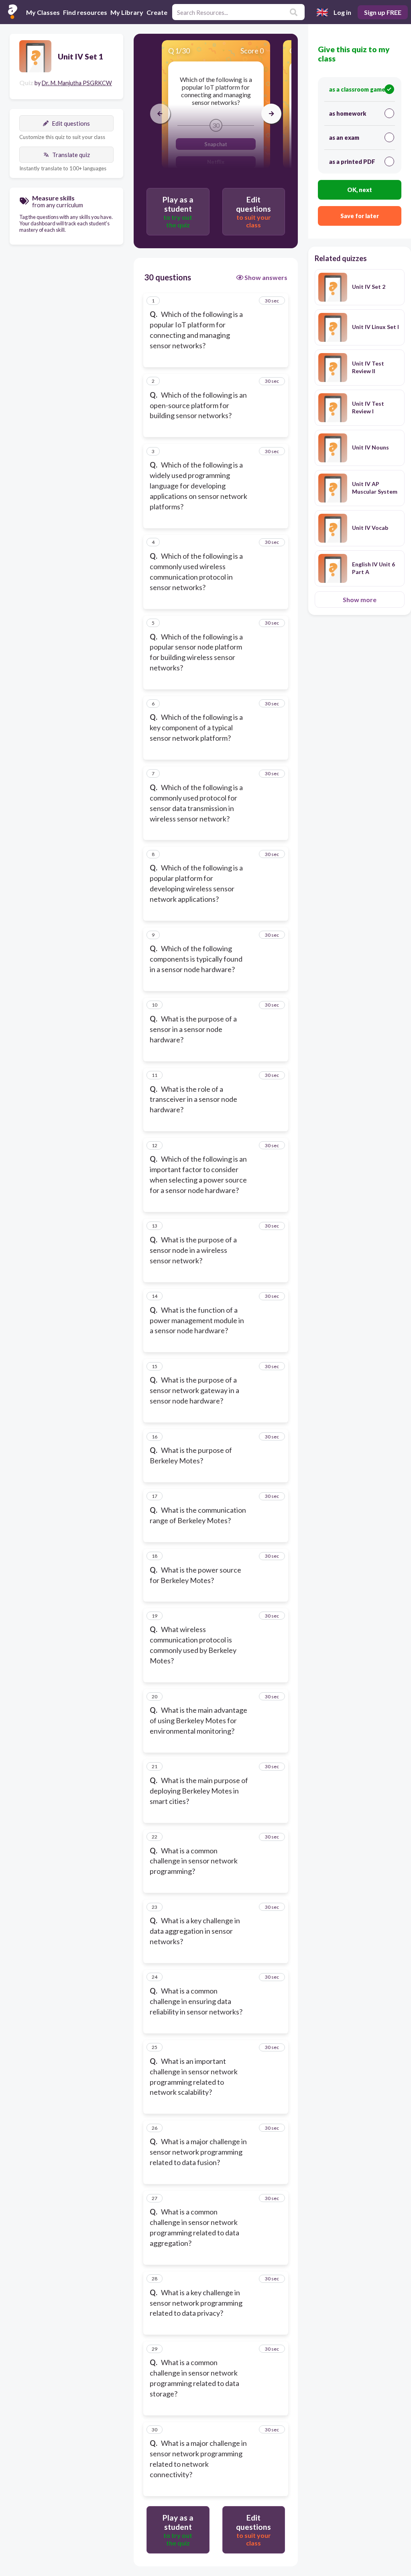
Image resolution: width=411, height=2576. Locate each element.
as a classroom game (357, 89)
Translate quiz (71, 155)
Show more (360, 600)
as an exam (344, 138)
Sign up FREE (383, 12)
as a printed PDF (352, 162)
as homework (348, 113)
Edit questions (71, 123)
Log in (342, 12)
